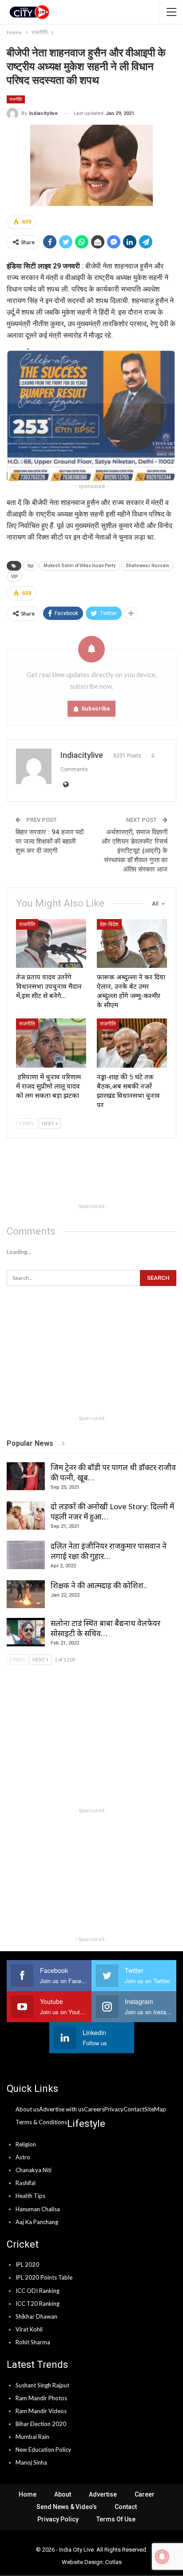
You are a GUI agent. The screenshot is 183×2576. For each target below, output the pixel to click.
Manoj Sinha (31, 2462)
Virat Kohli (29, 2329)
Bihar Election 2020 (41, 2424)
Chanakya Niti (34, 2170)
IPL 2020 (27, 2264)
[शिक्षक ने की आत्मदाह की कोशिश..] (26, 1594)
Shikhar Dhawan (36, 2316)
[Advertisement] (91, 1176)
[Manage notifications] (162, 2556)
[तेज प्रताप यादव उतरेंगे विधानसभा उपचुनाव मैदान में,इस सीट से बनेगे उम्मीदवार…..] (51, 944)
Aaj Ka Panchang (37, 2222)
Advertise (103, 2494)
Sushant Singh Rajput (42, 2385)
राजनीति (16, 99)
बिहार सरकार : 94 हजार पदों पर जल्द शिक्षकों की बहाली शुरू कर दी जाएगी (50, 841)
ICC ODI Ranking (38, 2291)
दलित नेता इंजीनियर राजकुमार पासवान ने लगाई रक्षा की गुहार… (109, 1551)
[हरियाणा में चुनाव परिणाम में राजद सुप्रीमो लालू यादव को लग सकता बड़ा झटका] (51, 1043)
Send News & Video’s (67, 2507)
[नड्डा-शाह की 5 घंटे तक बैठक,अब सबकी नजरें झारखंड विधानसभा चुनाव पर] (132, 1043)
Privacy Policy (58, 2519)
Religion (26, 2144)
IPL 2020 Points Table (44, 2277)
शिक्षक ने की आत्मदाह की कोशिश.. (99, 1585)
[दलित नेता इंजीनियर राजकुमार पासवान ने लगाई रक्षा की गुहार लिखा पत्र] (26, 1555)
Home (28, 2494)
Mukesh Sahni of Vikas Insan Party (80, 566)
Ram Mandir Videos (41, 2411)
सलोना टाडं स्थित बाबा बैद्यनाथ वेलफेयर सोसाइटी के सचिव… (105, 1628)
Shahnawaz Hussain (147, 566)
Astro (23, 2157)
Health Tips (30, 2196)
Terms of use (116, 2519)
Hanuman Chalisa (38, 2209)
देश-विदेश (109, 924)
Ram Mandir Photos (41, 2398)
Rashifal (26, 2183)
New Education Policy (43, 2450)
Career (145, 2494)
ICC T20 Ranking (38, 2304)
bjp (30, 566)
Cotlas (113, 2562)
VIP (14, 577)
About (63, 2494)
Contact (126, 2507)
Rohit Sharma (33, 2342)
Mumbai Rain (32, 2437)
